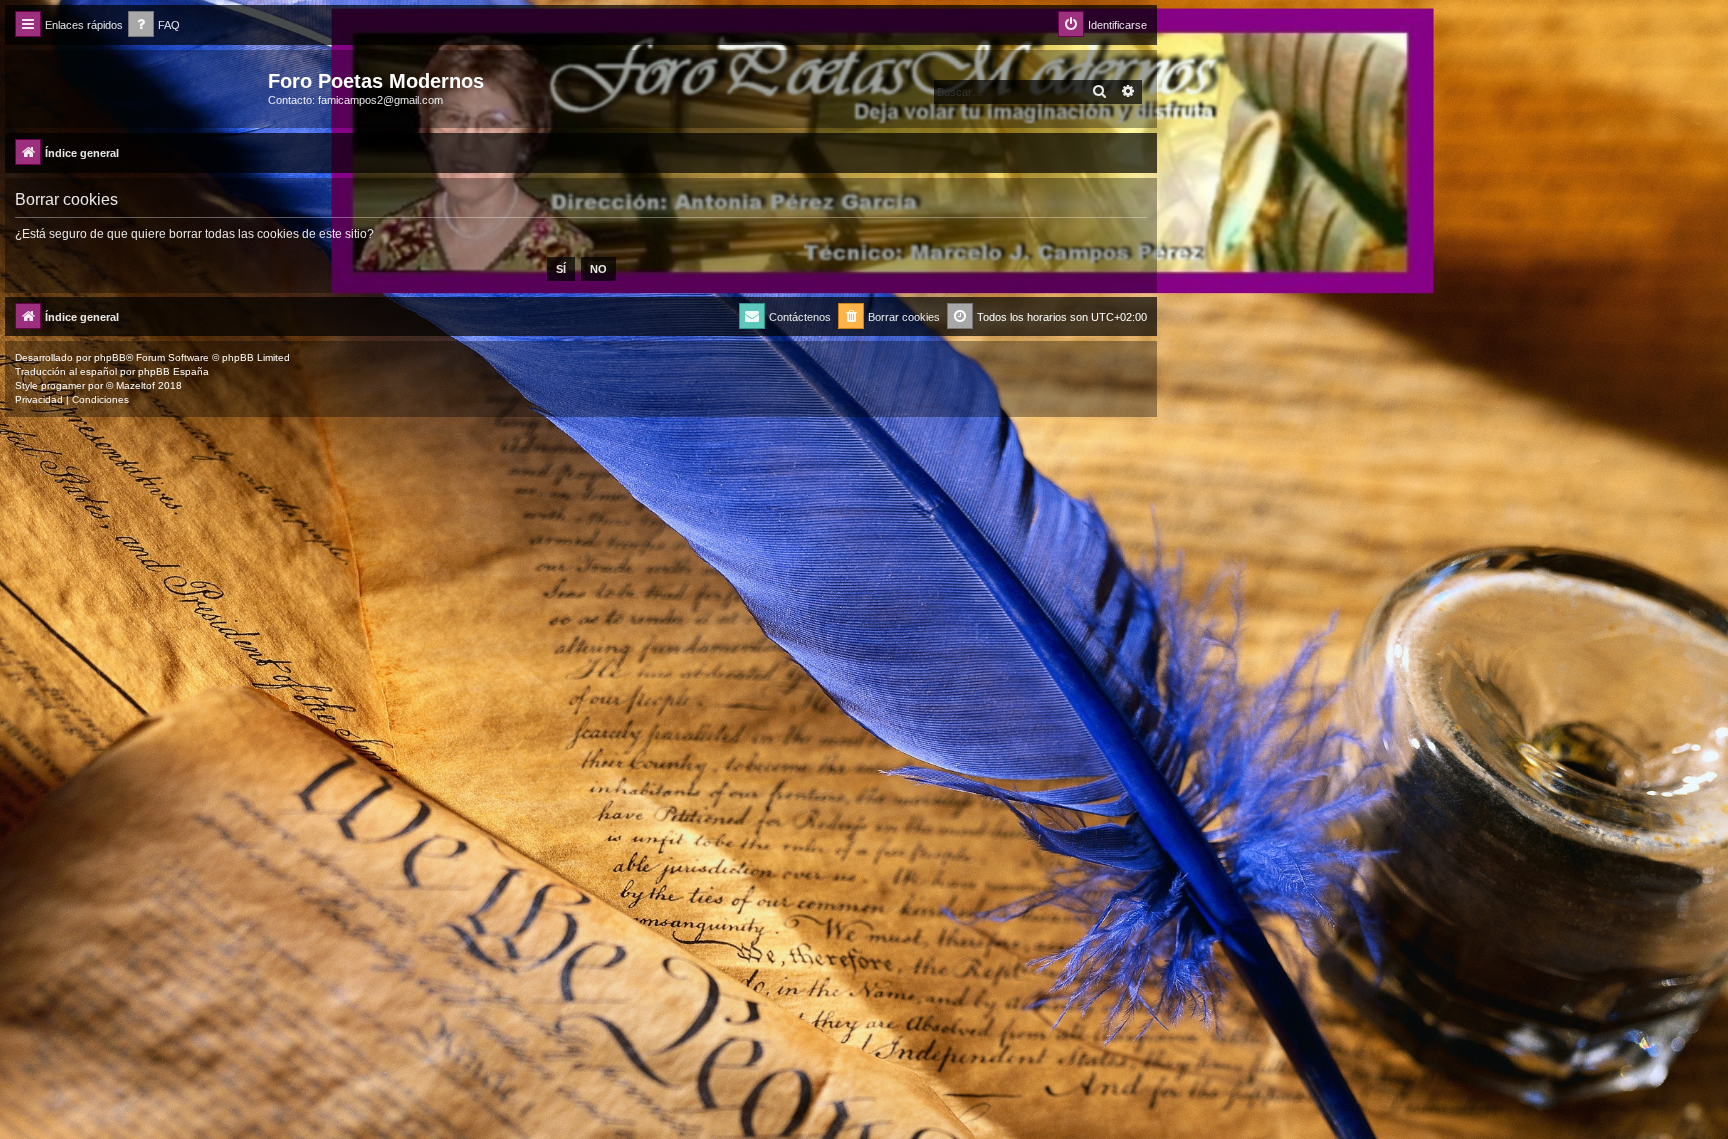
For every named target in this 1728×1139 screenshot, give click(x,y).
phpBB (110, 357)
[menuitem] (154, 25)
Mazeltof (135, 385)
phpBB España (173, 371)
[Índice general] (139, 87)
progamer (63, 385)
